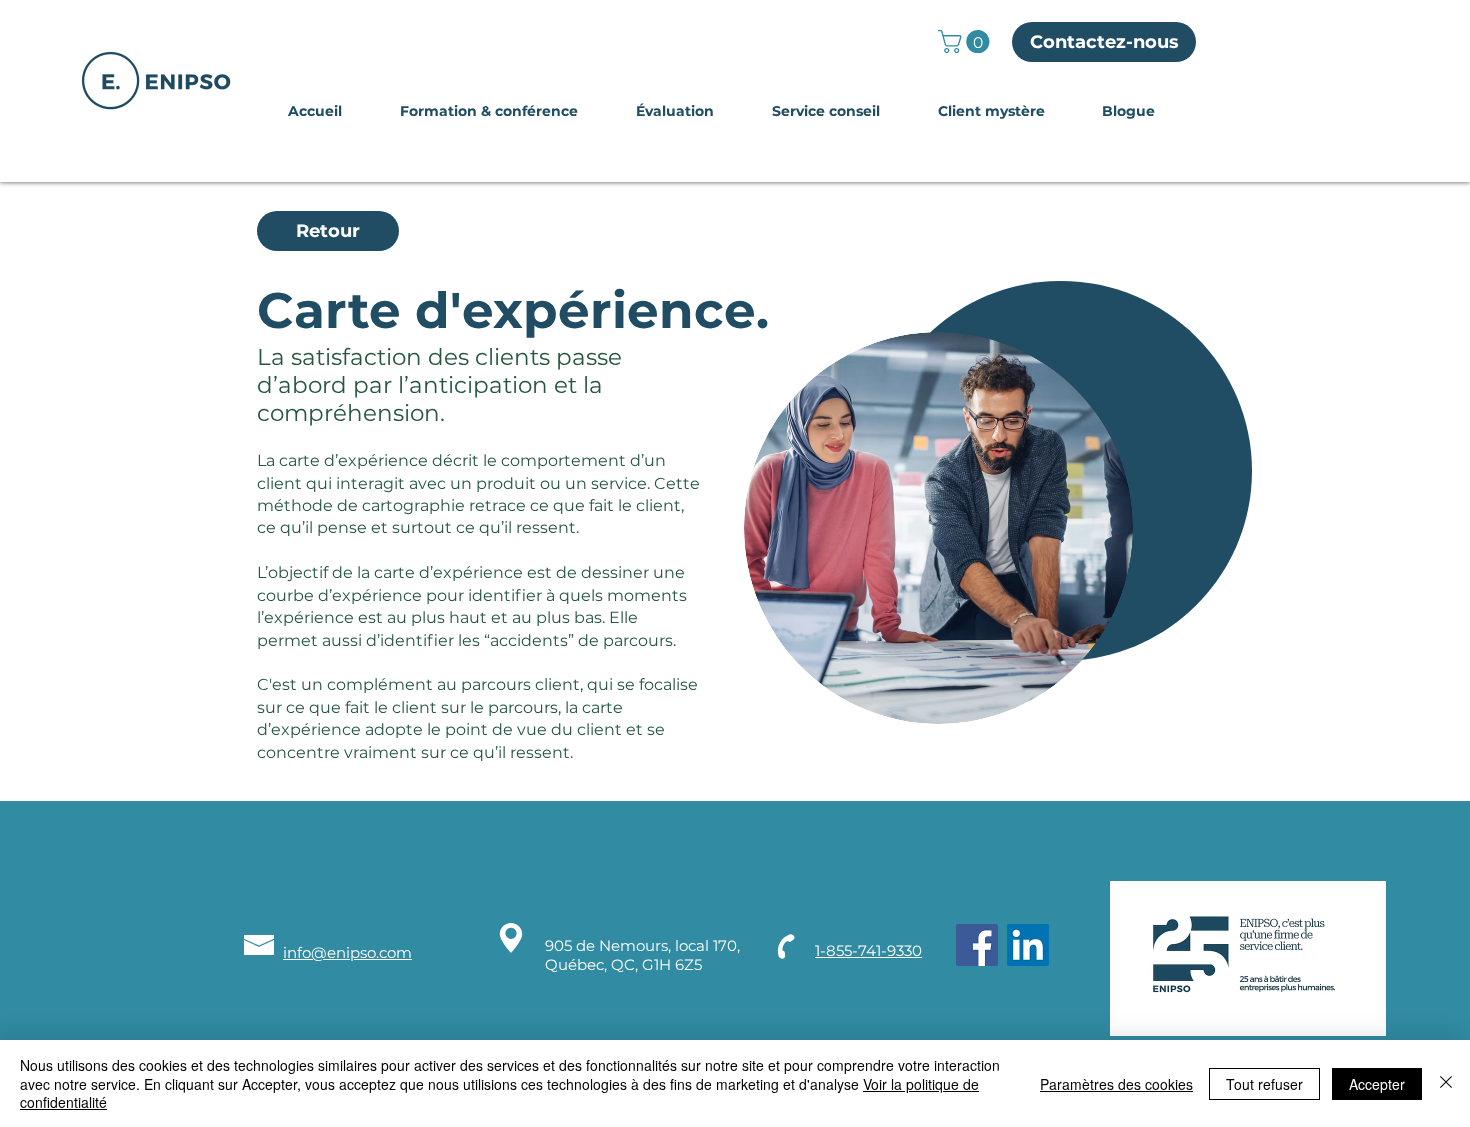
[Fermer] (1446, 1083)
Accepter (1377, 1084)
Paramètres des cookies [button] (1116, 1084)
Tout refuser (1264, 1084)
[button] (966, 41)
